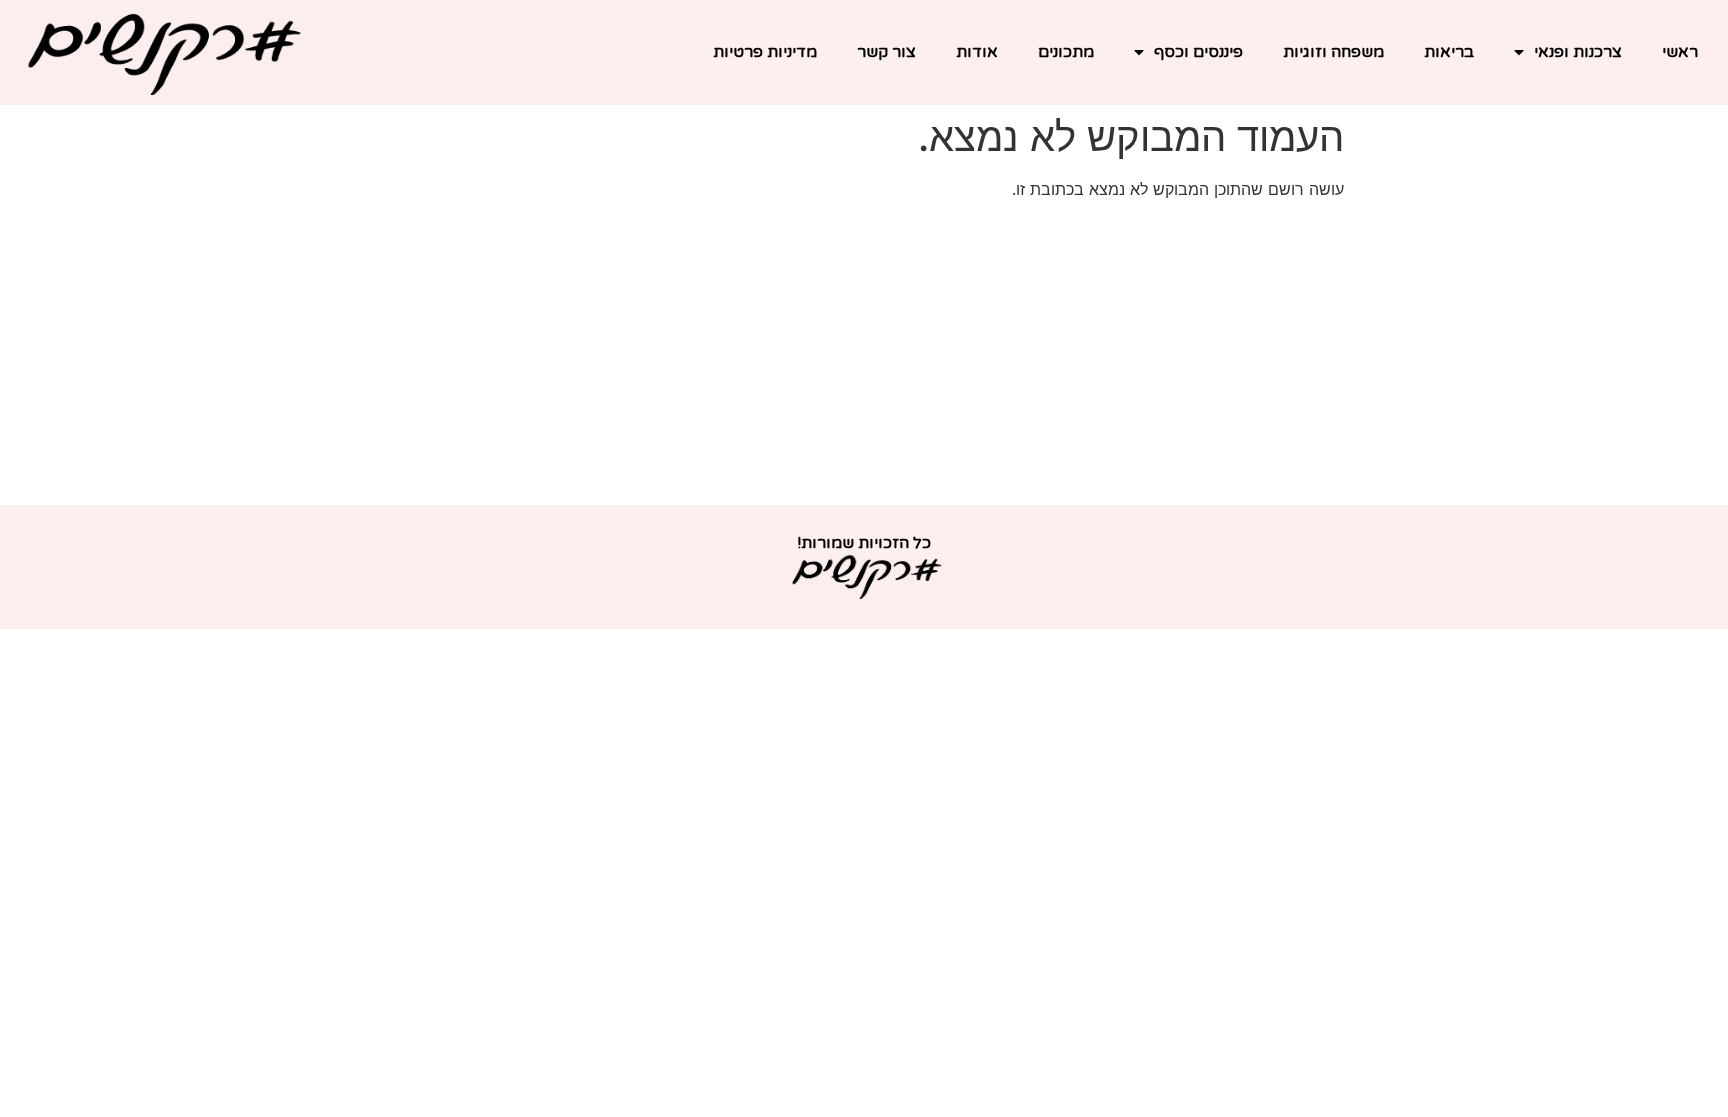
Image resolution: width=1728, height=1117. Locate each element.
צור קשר (886, 52)
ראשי (1680, 52)
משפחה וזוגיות (1333, 52)
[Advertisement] (864, 355)
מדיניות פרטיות (765, 52)
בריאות (1449, 52)
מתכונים (1066, 52)
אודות (977, 52)
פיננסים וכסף (1198, 52)
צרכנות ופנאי (1578, 52)
